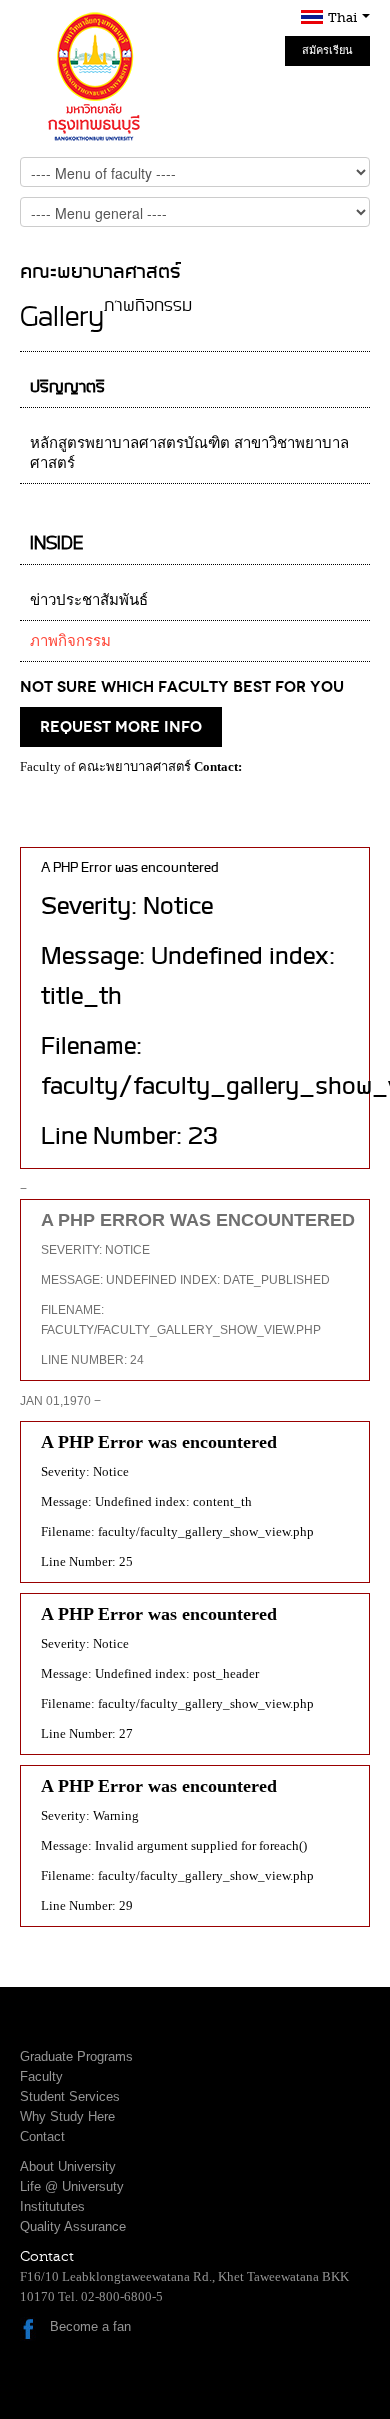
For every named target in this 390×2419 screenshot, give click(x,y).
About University (68, 2166)
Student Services (70, 2096)
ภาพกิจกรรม (70, 641)
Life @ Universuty (72, 2186)
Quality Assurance (73, 2226)
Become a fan (90, 2326)
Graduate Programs (76, 2056)
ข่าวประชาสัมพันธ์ (89, 600)
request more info (121, 727)
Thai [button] (344, 17)
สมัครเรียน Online (327, 55)
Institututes (52, 2206)
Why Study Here (67, 2116)
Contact (42, 2136)
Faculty (41, 2076)
